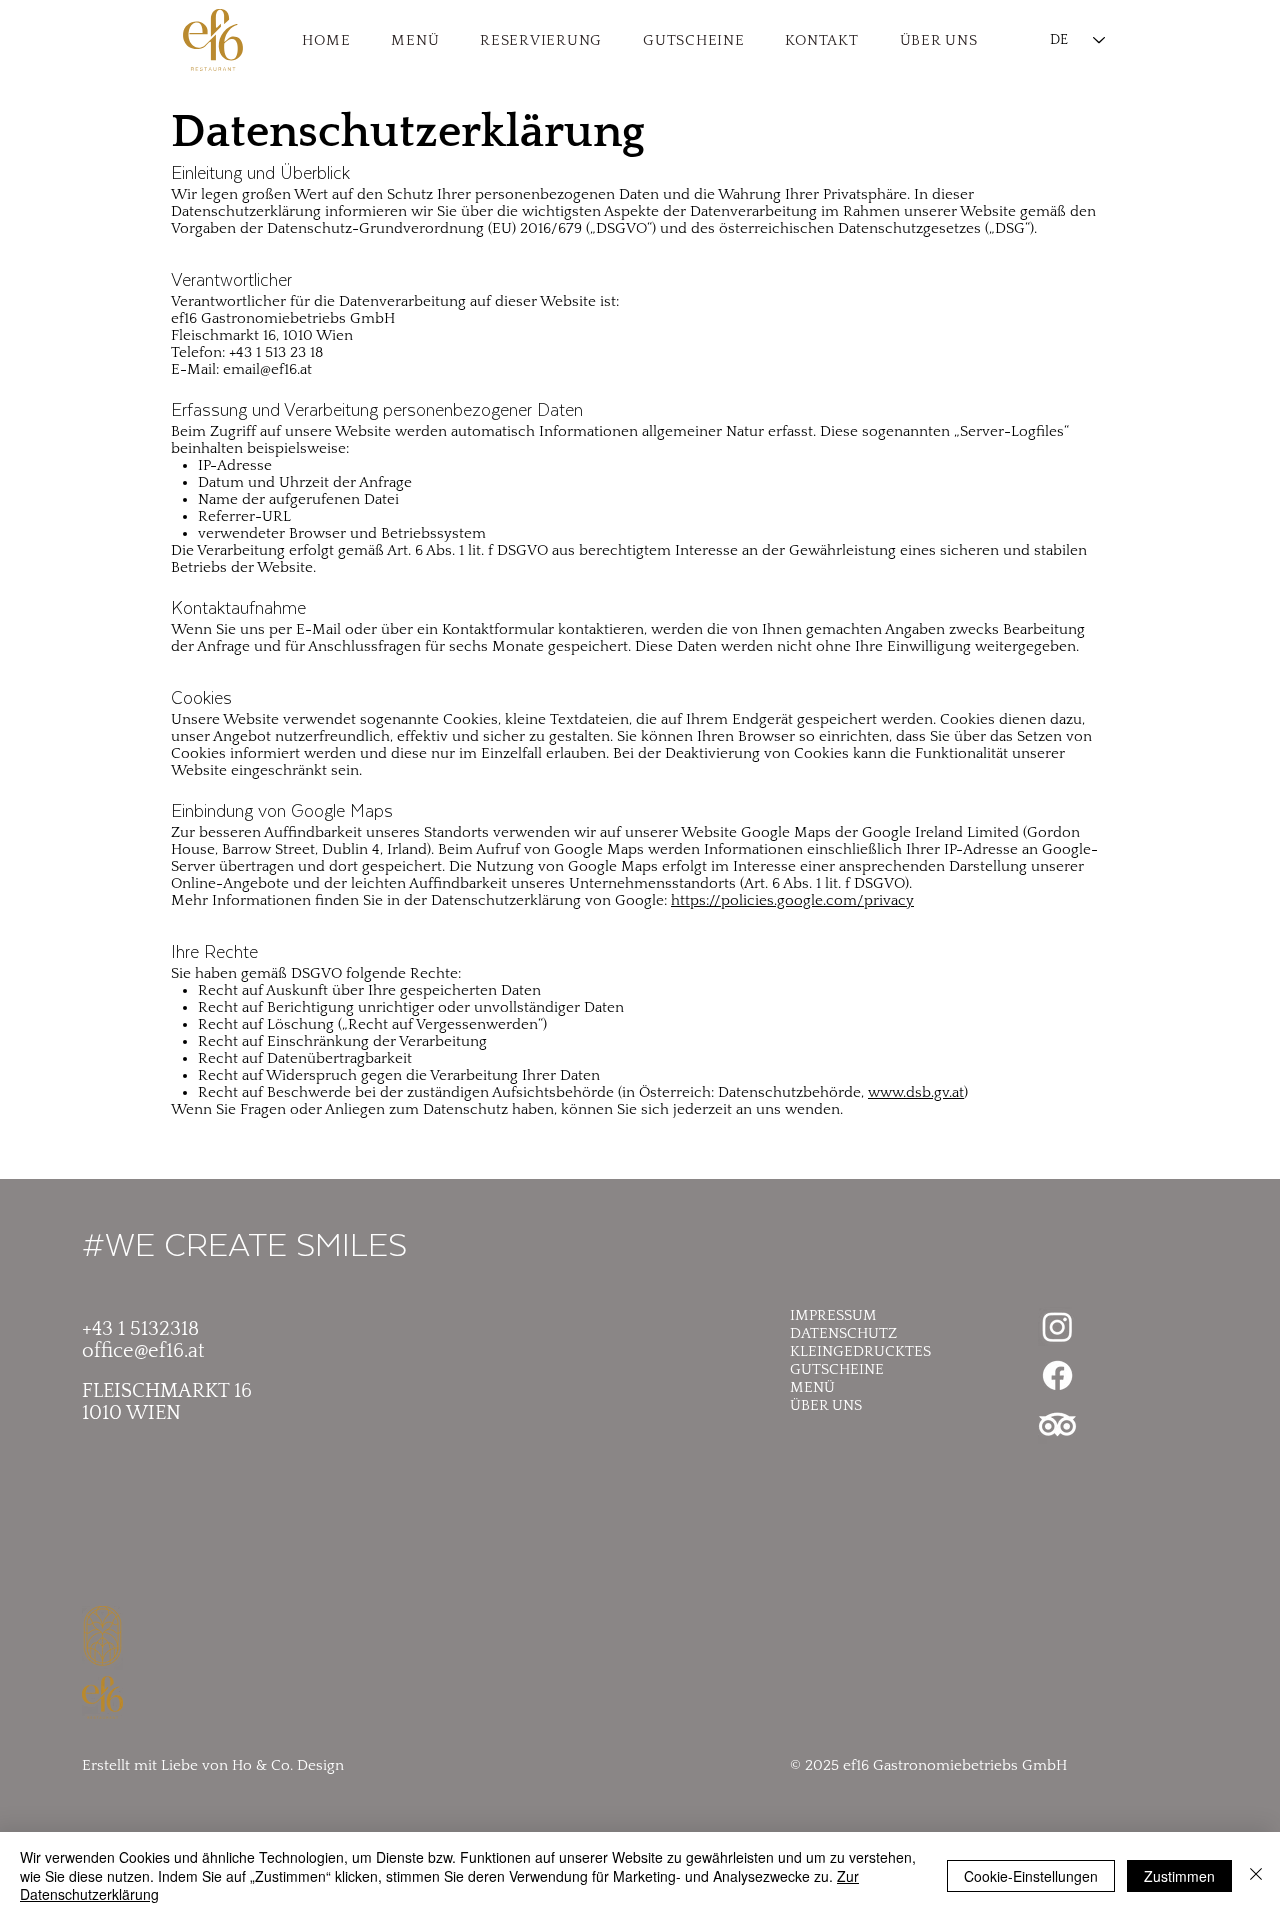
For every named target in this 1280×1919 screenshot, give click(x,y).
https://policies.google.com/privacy (792, 900)
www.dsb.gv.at (916, 1092)
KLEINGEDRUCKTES (860, 1351)
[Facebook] (1057, 1375)
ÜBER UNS (826, 1405)
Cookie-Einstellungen (1031, 1876)
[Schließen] (1256, 1875)
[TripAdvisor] (1057, 1424)
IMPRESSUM (833, 1315)
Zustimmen (1179, 1876)
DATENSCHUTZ (843, 1333)
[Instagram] (1057, 1326)
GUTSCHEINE (837, 1369)
